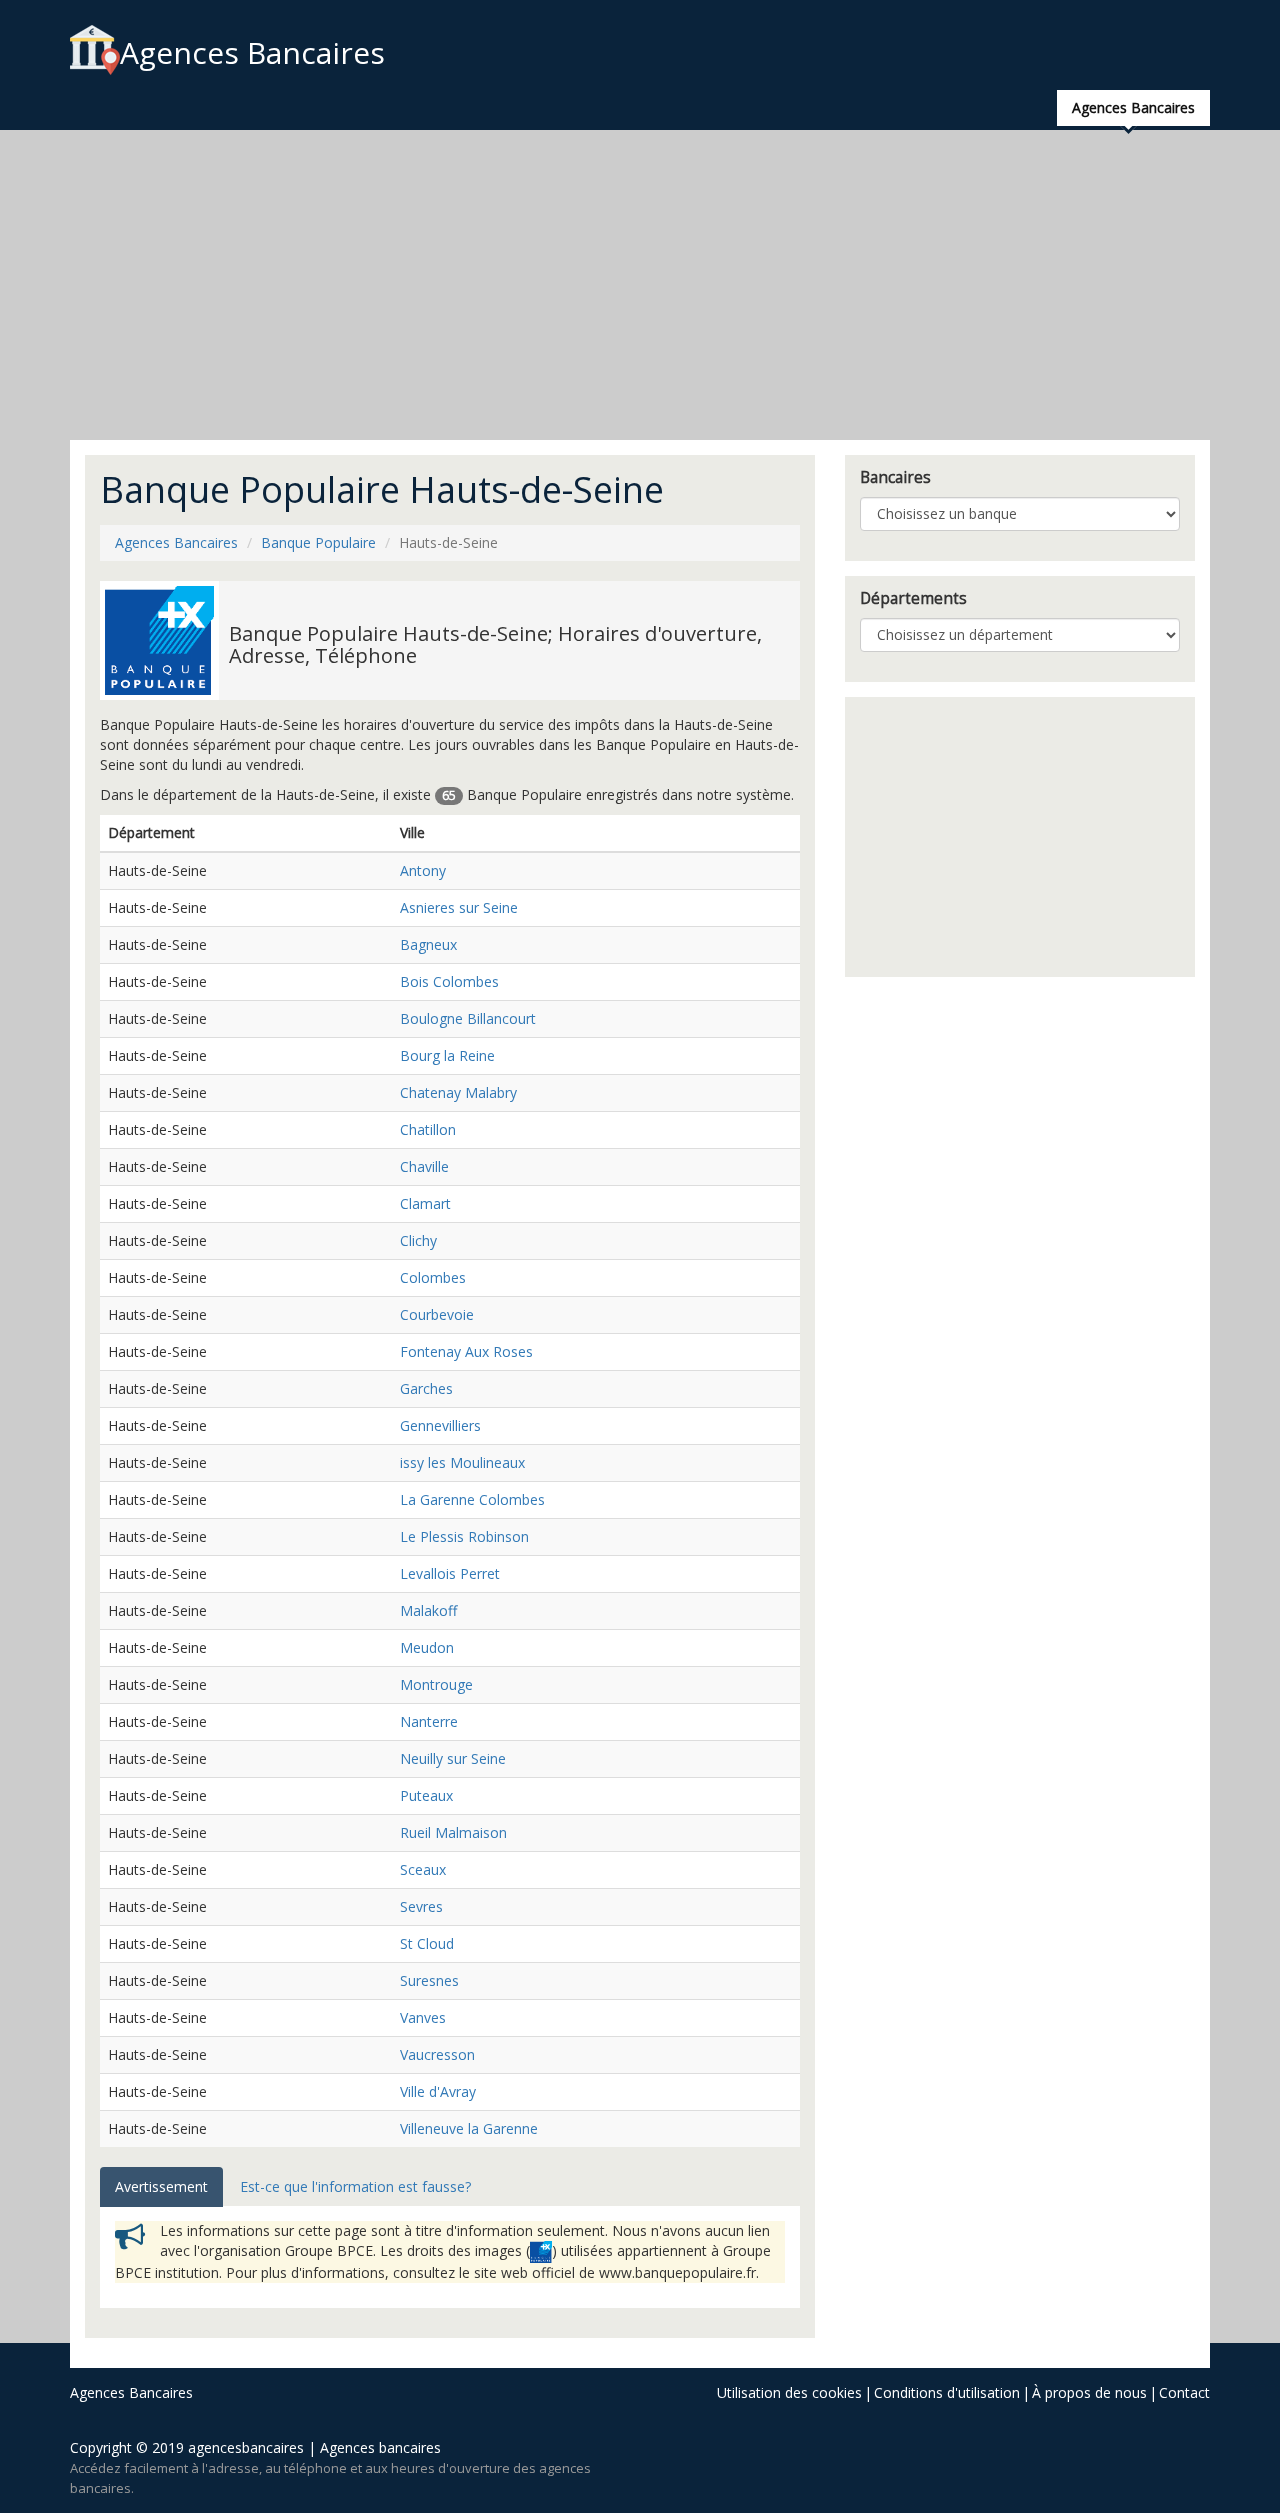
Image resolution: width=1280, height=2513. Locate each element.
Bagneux (428, 944)
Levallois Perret (450, 1573)
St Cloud (427, 1943)
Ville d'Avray (438, 2091)
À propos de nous (1089, 2392)
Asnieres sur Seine (459, 907)
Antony (423, 870)
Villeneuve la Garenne (469, 2128)
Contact (1184, 2392)
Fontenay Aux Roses (466, 1351)
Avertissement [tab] (161, 2186)
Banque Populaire (318, 542)
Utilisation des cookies (789, 2392)
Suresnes (429, 1980)
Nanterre (429, 1721)
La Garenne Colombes (472, 1499)
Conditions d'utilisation (947, 2392)
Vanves (423, 2017)
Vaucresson (437, 2054)
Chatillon (428, 1129)
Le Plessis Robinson (464, 1536)
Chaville (424, 1166)
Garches (426, 1388)
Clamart (425, 1203)
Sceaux (423, 1869)
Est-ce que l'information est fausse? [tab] (355, 2186)
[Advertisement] (640, 285)
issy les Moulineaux (462, 1462)
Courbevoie (437, 1314)
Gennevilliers (440, 1425)
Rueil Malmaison (453, 1832)
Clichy (418, 1240)
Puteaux (426, 1795)
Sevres (421, 1906)
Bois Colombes (449, 981)
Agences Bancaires (252, 52)
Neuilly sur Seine (453, 1758)
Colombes (433, 1277)
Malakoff (428, 1610)
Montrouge (436, 1684)
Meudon (427, 1647)
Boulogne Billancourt (468, 1018)
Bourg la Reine (447, 1055)
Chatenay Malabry (458, 1092)
